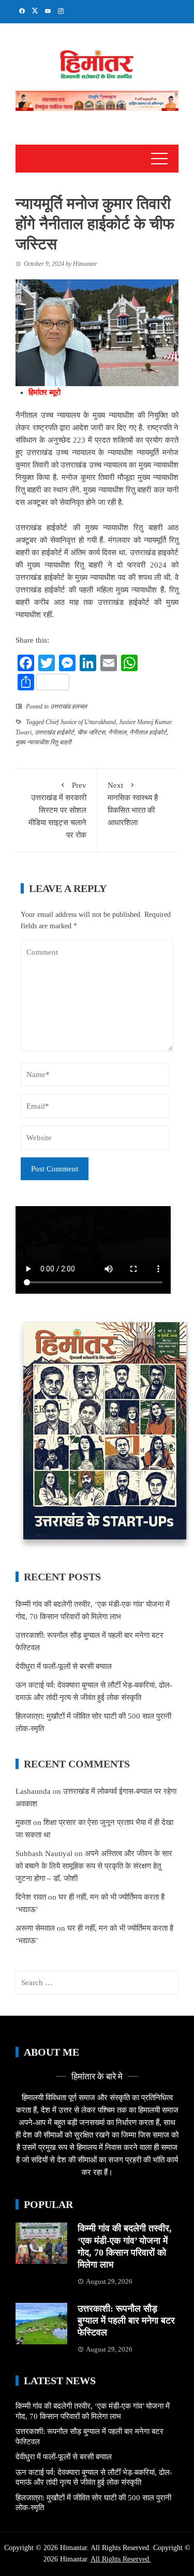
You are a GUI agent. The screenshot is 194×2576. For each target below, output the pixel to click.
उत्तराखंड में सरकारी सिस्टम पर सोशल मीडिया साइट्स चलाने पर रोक (57, 810)
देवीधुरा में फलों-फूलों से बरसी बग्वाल (64, 1666)
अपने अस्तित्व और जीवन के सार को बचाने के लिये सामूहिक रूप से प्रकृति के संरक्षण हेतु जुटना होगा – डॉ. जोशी (94, 1866)
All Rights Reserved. (121, 2559)
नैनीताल (117, 732)
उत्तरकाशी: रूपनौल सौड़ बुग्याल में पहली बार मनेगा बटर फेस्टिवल (126, 2321)
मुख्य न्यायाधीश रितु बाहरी (43, 742)
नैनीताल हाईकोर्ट (148, 732)
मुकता (23, 1822)
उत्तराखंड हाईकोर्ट (54, 732)
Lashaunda (33, 1791)
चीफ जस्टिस (91, 732)
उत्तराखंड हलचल (69, 706)
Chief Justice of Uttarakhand (81, 722)
